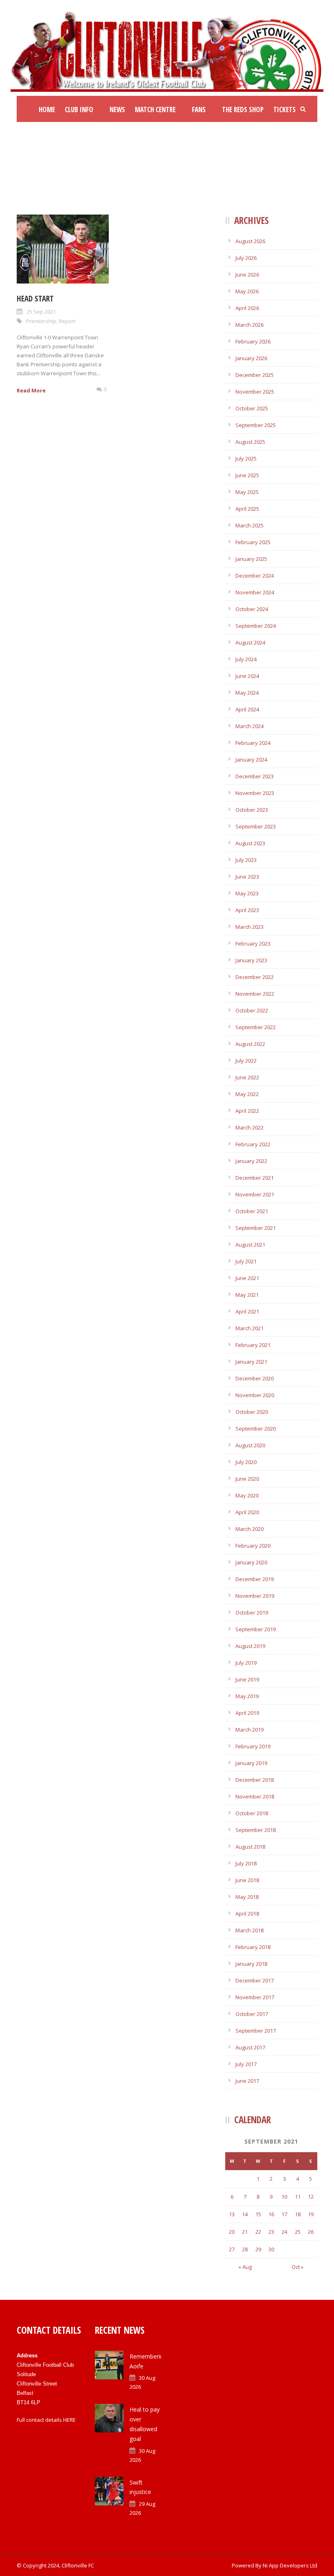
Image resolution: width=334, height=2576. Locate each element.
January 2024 (251, 760)
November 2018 (255, 1796)
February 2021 (253, 1345)
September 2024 (256, 626)
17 (284, 2214)
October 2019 (252, 1612)
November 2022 (255, 994)
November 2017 (255, 1997)
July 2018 (246, 1863)
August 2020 (250, 1445)
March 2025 (249, 525)
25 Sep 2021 (41, 312)
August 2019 (250, 1646)
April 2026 (247, 308)
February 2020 (253, 1546)
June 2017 (247, 2081)
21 (245, 2232)
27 (232, 2249)
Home (47, 110)
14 (245, 2214)
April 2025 (247, 509)
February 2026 (253, 341)
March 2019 (249, 1730)
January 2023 (251, 960)
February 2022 (253, 1144)
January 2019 (251, 1763)
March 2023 (249, 927)
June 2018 (247, 1880)
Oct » (298, 2267)
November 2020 (255, 1395)
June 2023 (247, 877)
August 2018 (250, 1847)
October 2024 (252, 609)
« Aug (245, 2267)
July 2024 (246, 659)
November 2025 (255, 392)
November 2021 (255, 1194)
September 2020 (256, 1429)
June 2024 (247, 676)
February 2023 (253, 944)
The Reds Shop (243, 110)
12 (311, 2197)
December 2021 (255, 1178)
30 (271, 2249)
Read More (31, 390)
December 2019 (255, 1579)
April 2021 (247, 1311)
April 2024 (247, 709)
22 (258, 2232)
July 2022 (246, 1061)
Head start (35, 299)
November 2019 (255, 1596)
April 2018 (247, 1914)
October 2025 (252, 408)
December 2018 (255, 1780)
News (117, 110)
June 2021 (247, 1278)
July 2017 (246, 2064)
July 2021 (246, 1261)
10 (284, 2197)
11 (298, 2197)
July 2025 (246, 458)
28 (245, 2249)
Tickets (285, 110)
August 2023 (250, 843)
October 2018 (252, 1813)
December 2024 (255, 576)
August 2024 (250, 642)
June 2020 (247, 1479)
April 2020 (247, 1512)
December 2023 (255, 776)
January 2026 (251, 358)
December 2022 (255, 977)
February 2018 (253, 1947)
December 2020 (255, 1378)
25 (298, 2232)
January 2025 (251, 559)
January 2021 (251, 1362)
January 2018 (251, 1964)
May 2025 (247, 492)
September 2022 (256, 1027)
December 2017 (255, 1980)
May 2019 (247, 1696)
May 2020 (247, 1495)
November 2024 (255, 592)
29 (258, 2249)
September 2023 (256, 826)
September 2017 (256, 2031)
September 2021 (256, 1228)
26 (311, 2232)
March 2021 (249, 1328)
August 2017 (250, 2047)
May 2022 (247, 1094)
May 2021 (247, 1295)
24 (284, 2232)
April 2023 (247, 910)
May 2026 (247, 291)
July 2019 (246, 1663)
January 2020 (251, 1562)
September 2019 (256, 1629)
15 (258, 2214)
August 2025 (250, 442)
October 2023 (252, 810)
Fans (199, 110)
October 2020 (252, 1412)
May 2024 (247, 693)
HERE (69, 2420)
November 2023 (255, 793)
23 (271, 2232)
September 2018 (256, 1830)
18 (298, 2214)
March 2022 (249, 1127)
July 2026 (246, 258)
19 (311, 2214)
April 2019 (247, 1713)
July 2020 (246, 1462)
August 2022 (250, 1044)
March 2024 (249, 726)
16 (271, 2214)
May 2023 (247, 893)
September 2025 (256, 425)
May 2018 (247, 1897)
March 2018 (249, 1930)
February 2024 (253, 743)
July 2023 (246, 860)
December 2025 (255, 375)
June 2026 (247, 275)
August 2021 (250, 1245)
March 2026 (249, 325)
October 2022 (252, 1010)
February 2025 (253, 542)
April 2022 (247, 1111)
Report (67, 321)
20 (232, 2232)
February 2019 (253, 1746)
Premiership (41, 321)
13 (232, 2214)
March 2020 (249, 1529)
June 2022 (247, 1077)
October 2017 (252, 2014)
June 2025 (247, 475)
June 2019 (247, 1679)
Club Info (79, 110)
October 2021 (252, 1211)
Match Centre (155, 110)
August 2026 (250, 241)
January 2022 (251, 1161)
